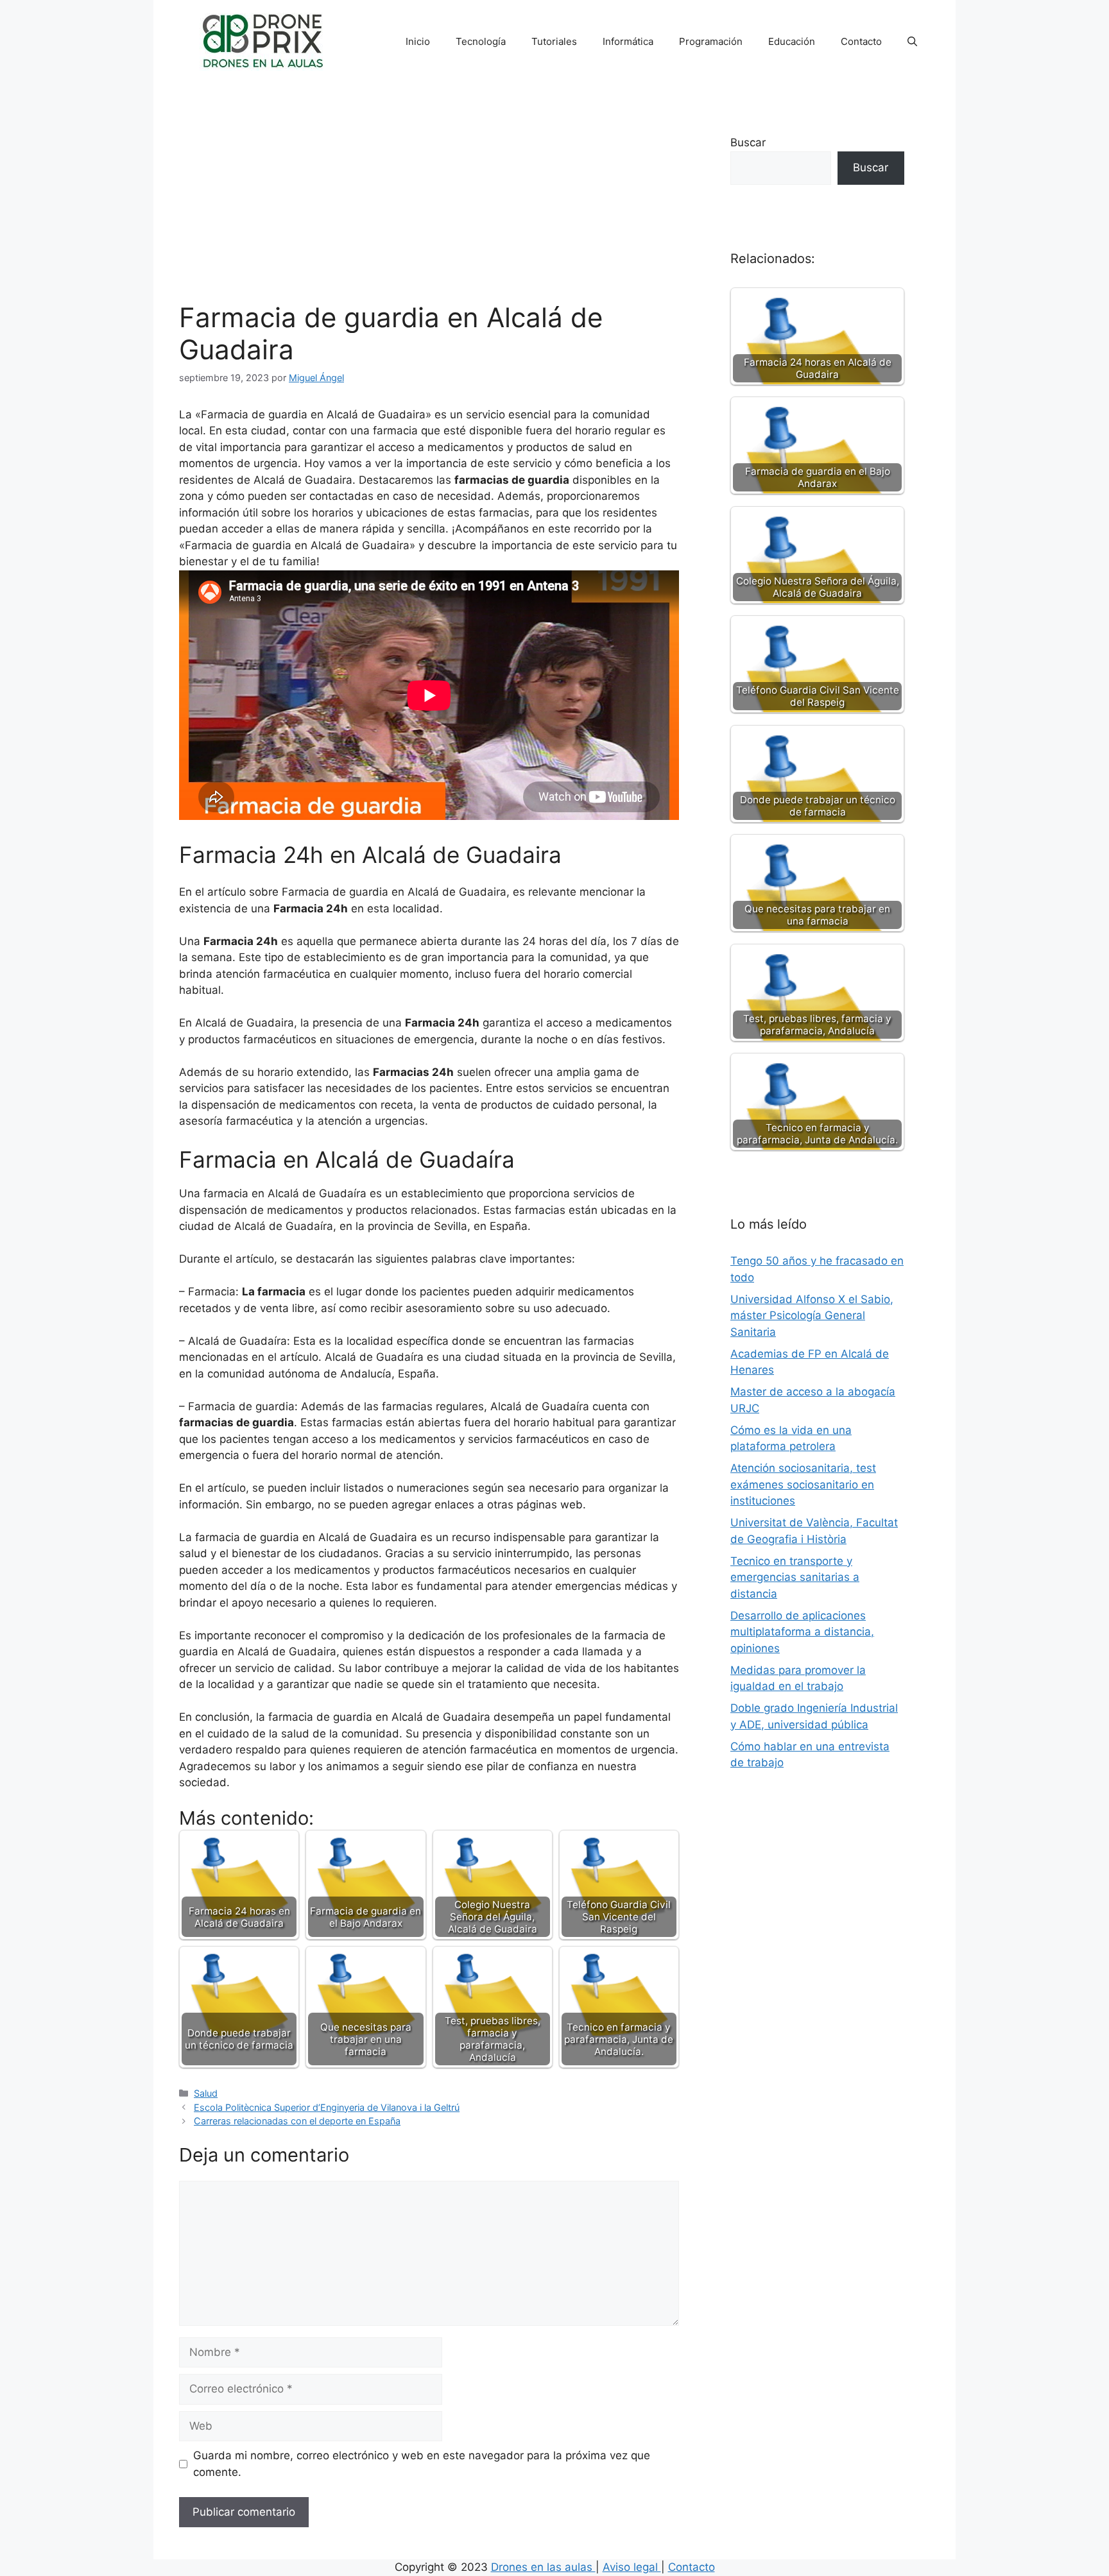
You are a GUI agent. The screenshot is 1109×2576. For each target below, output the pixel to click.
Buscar (748, 142)
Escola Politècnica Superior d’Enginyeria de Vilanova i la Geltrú (327, 2107)
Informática (628, 41)
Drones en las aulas (543, 2567)
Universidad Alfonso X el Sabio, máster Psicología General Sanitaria (812, 1316)
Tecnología (481, 41)
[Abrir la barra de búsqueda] (912, 42)
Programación (711, 41)
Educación (792, 41)
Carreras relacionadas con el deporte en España (297, 2121)
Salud (206, 2093)
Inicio (418, 41)
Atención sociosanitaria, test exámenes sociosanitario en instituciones (803, 1484)
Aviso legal (632, 2567)
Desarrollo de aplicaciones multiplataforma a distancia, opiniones (802, 1632)
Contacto (861, 41)
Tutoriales (554, 41)
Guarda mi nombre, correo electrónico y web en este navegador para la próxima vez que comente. (422, 2464)
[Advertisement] (429, 205)
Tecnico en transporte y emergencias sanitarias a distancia (795, 1577)
